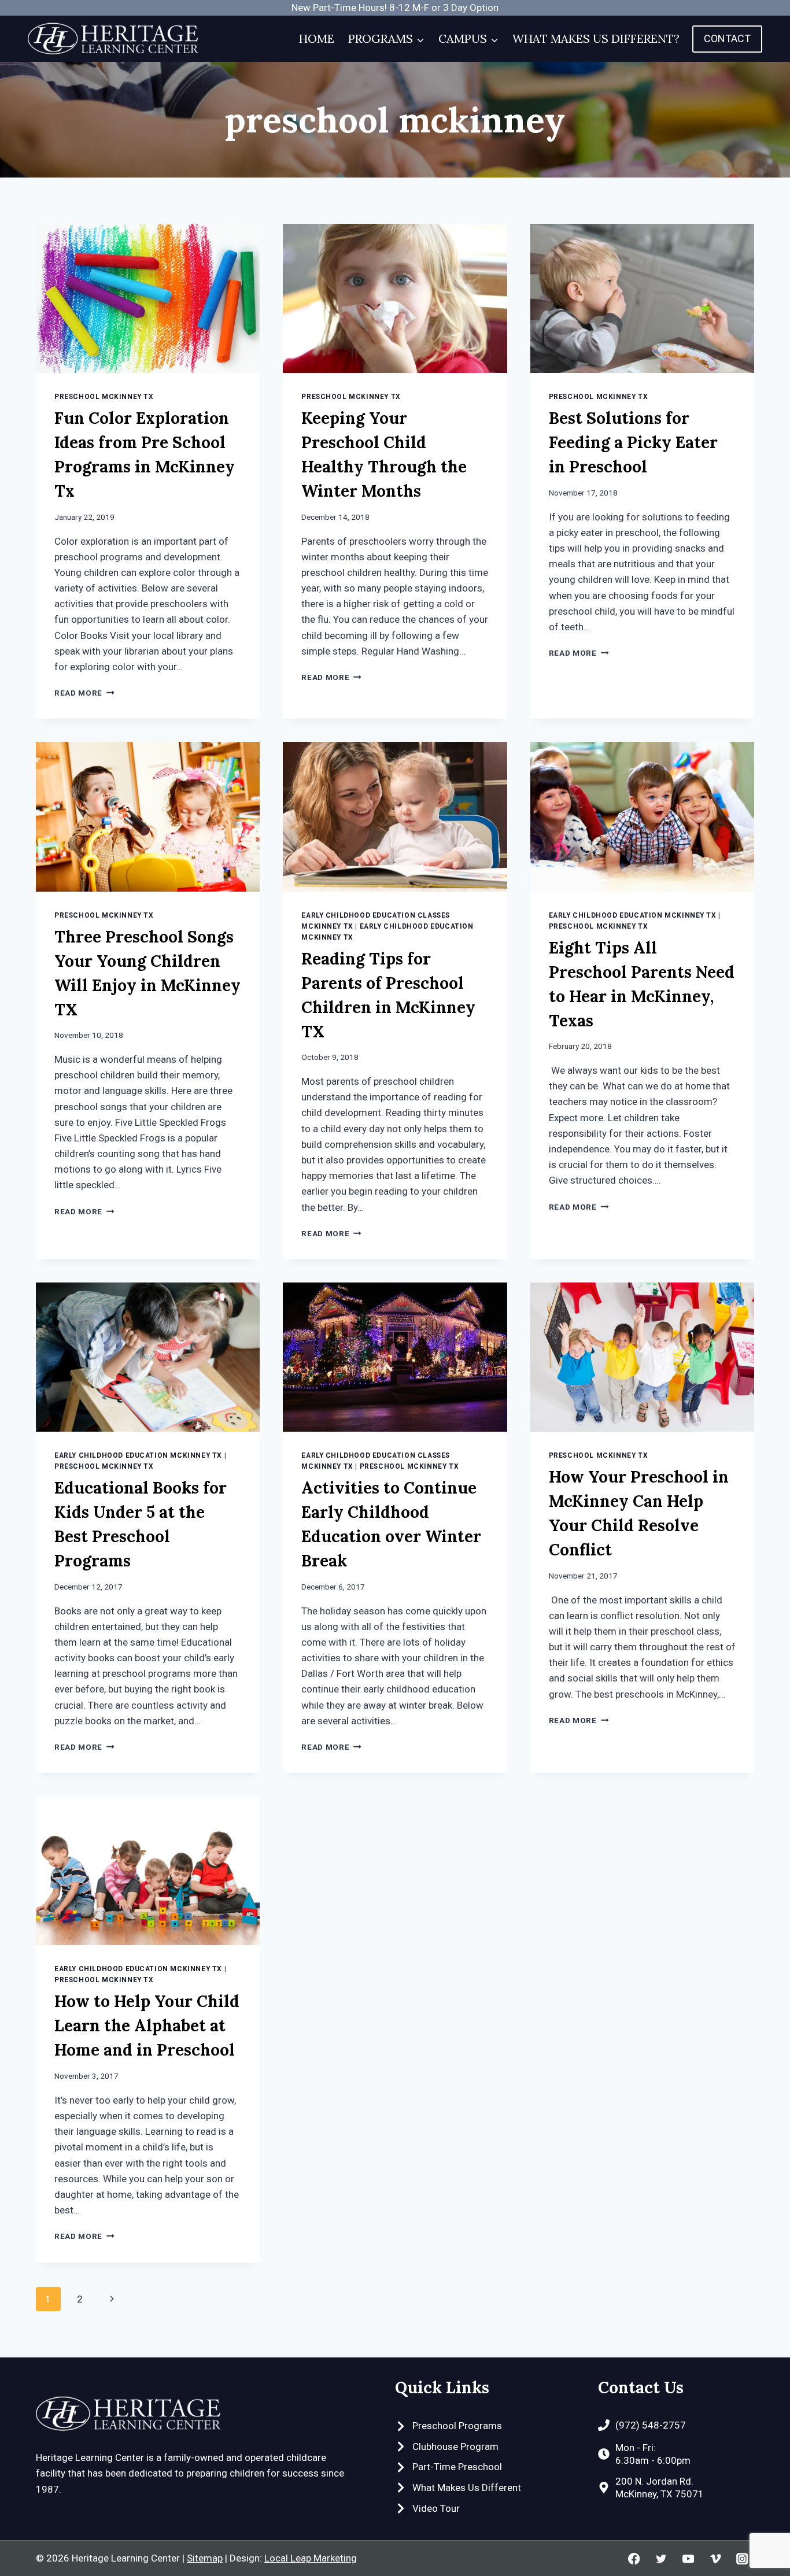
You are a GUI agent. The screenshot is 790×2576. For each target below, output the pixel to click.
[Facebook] (634, 2558)
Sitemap (205, 2558)
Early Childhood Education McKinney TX (633, 915)
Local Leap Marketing (311, 2558)
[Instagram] (742, 2558)
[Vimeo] (715, 2558)
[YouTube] (688, 2558)
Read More (84, 693)
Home (317, 38)
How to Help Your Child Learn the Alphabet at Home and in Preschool (147, 2026)
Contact (727, 38)
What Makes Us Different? (596, 38)
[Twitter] (661, 2558)
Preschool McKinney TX (104, 397)
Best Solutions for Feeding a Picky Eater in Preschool (633, 442)
